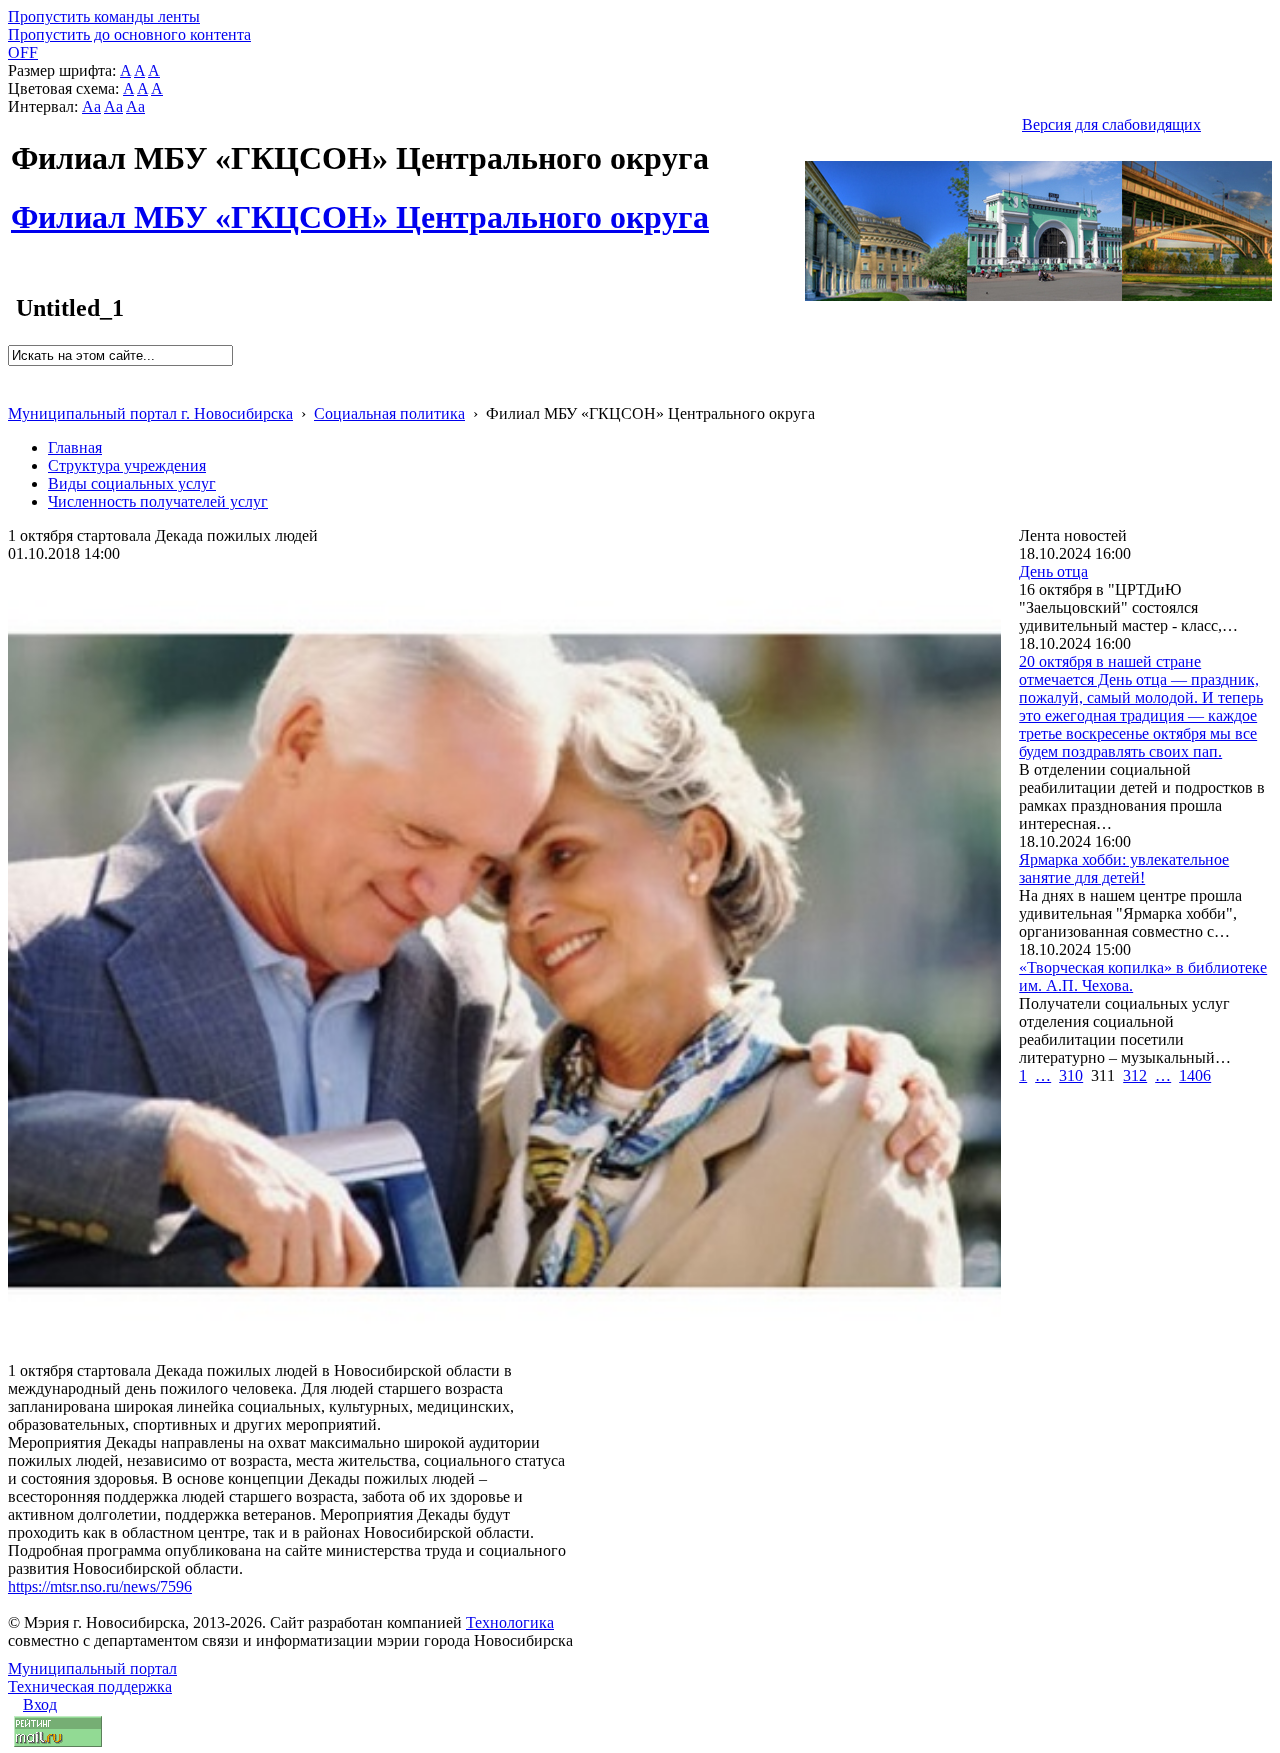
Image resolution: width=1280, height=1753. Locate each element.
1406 (1195, 1075)
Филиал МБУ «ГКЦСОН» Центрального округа (360, 206)
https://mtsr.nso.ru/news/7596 (100, 1586)
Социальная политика (389, 413)
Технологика (510, 1622)
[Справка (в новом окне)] (16, 392)
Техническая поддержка (90, 1686)
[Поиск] (14, 374)
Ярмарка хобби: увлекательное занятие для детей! (1124, 868)
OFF (23, 52)
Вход (40, 1704)
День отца (1053, 571)
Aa (91, 106)
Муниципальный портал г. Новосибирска (150, 413)
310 (1071, 1075)
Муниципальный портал (92, 1668)
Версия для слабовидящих (1111, 124)
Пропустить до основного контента (129, 34)
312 (1135, 1075)
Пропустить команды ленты (104, 16)
